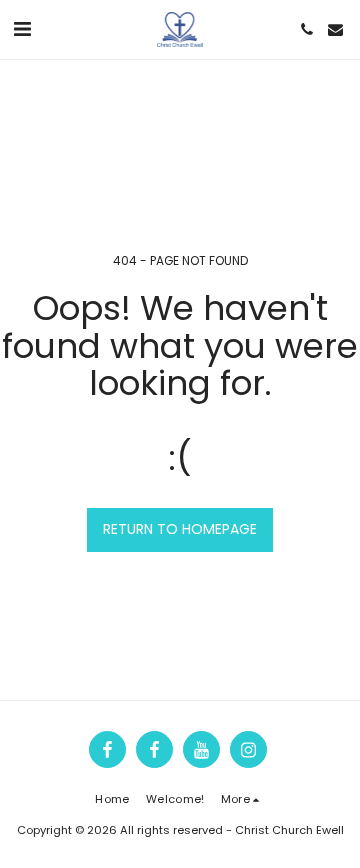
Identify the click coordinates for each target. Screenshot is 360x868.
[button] (22, 29)
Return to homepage (180, 529)
